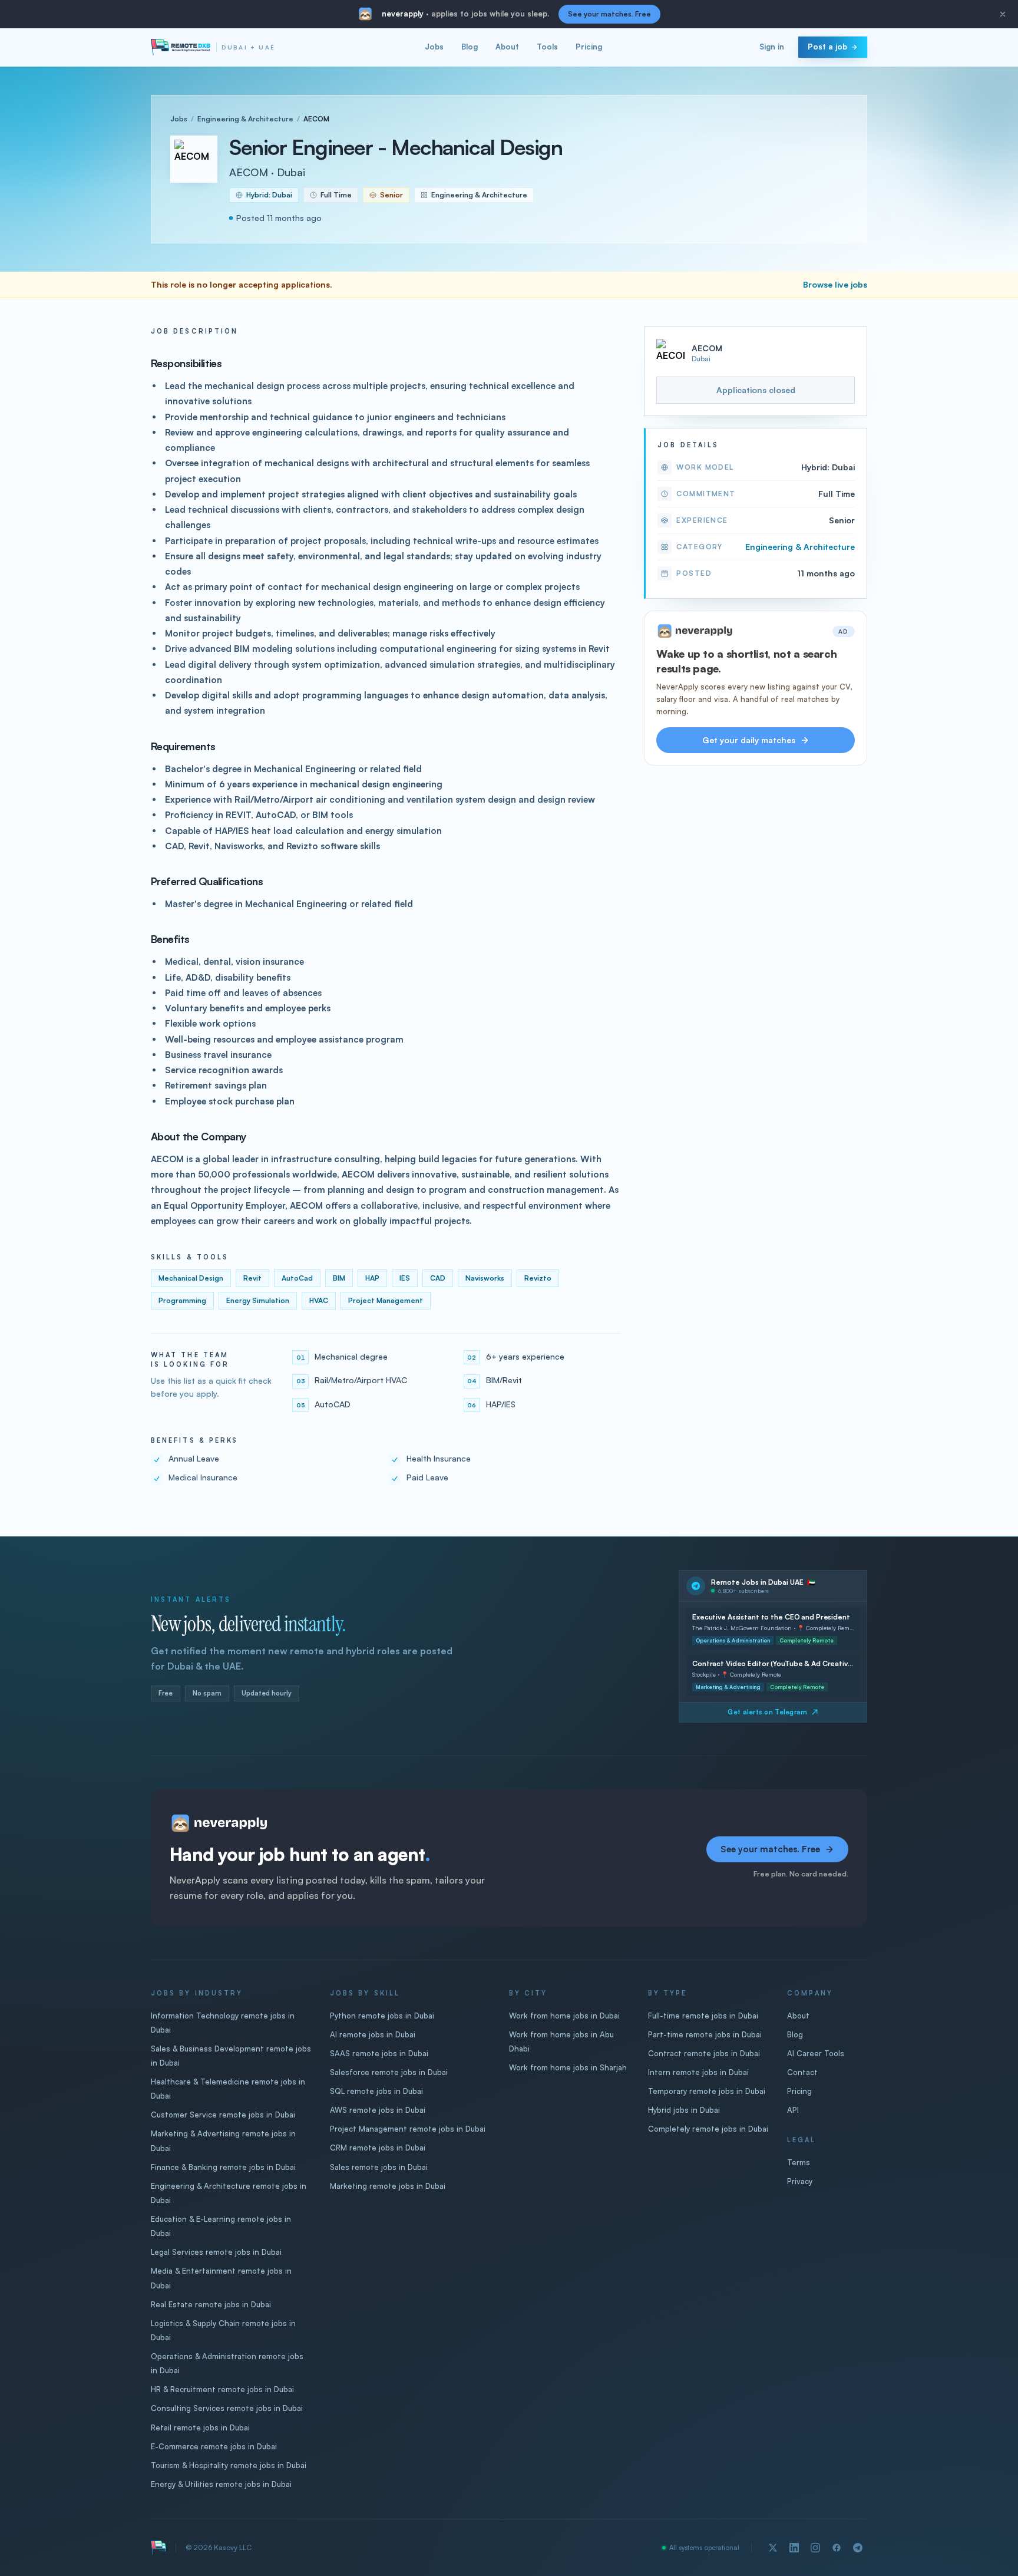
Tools (547, 47)
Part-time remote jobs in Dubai (705, 2034)
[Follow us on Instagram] (815, 2548)
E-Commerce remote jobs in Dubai (214, 2446)
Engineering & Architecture (245, 119)
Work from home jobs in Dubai (564, 2016)
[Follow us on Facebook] (837, 2548)
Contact (802, 2072)
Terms (799, 2162)
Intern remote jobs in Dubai (698, 2072)
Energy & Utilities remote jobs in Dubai (221, 2484)
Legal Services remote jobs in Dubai (216, 2252)
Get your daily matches (749, 740)
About (507, 47)
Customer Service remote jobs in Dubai (223, 2115)
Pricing (589, 47)
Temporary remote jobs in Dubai (707, 2091)
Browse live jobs (835, 284)
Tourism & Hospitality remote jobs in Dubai (229, 2465)
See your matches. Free (609, 14)
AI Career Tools (816, 2053)
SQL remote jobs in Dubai (376, 2091)
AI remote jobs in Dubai (373, 2034)
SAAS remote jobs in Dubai (379, 2053)
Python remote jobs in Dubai (382, 2016)
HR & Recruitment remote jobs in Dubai (222, 2389)
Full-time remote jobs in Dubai (703, 2016)
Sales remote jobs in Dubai (379, 2167)
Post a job (827, 47)
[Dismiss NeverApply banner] (1003, 14)
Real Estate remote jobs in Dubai (211, 2304)
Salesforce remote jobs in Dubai (389, 2072)
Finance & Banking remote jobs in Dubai (223, 2167)
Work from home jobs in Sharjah (568, 2067)
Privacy (800, 2181)
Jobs (434, 47)
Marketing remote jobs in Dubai (388, 2186)
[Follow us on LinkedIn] (794, 2548)
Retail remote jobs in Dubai (200, 2427)
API (793, 2110)
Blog (470, 47)
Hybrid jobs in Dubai (684, 2110)
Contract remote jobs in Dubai (704, 2053)
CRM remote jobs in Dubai (378, 2148)
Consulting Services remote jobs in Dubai (227, 2408)
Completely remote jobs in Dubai (708, 2129)
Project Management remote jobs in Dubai (408, 2129)
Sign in (772, 47)
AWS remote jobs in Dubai (378, 2110)
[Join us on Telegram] (858, 2548)
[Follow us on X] (773, 2548)
